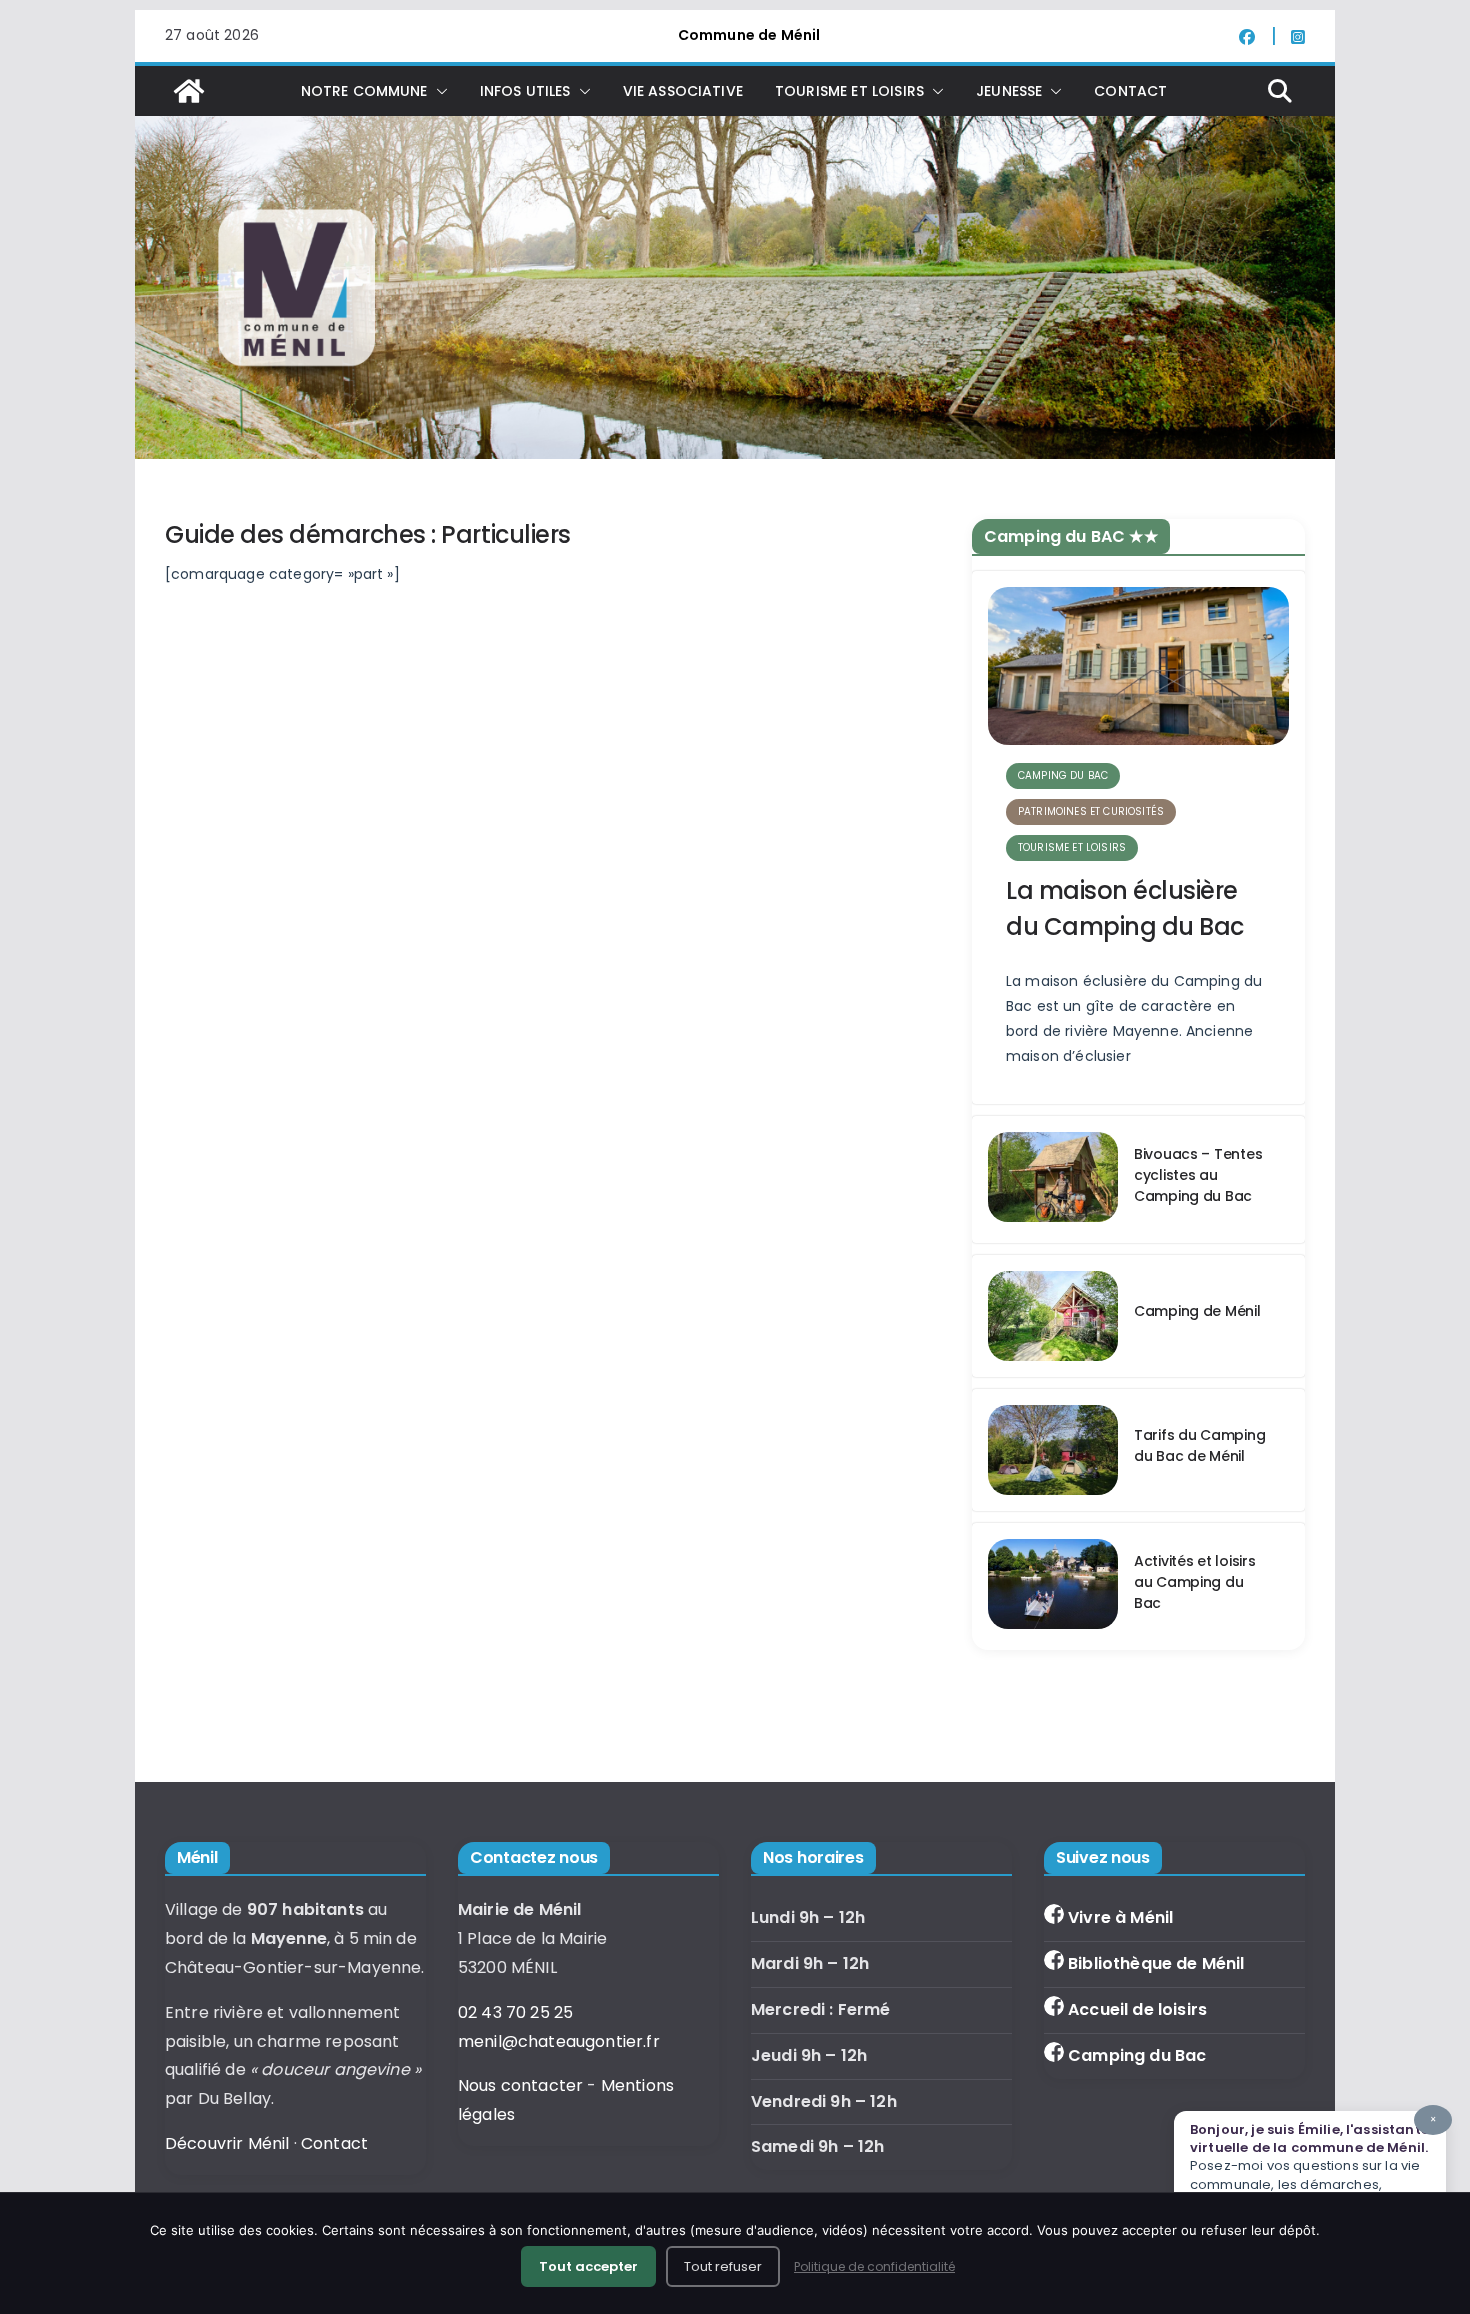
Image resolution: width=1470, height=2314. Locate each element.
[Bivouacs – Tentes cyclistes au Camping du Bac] (1053, 1179)
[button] (438, 91)
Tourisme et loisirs (1072, 847)
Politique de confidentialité (874, 2266)
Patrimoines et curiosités (1091, 811)
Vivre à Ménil (1120, 1917)
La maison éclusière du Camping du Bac (1125, 908)
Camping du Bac (1137, 2055)
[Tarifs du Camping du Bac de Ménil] (1053, 1450)
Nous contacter (520, 2085)
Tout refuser (723, 2266)
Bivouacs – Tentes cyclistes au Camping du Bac (1198, 1175)
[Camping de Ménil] (1053, 1316)
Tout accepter (588, 2266)
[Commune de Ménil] (189, 91)
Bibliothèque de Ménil (1156, 1963)
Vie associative (683, 91)
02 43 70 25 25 (515, 2012)
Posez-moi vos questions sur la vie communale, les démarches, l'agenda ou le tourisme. (1313, 2162)
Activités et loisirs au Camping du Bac (1194, 1582)
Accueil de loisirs (1137, 2009)
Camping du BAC (1063, 775)
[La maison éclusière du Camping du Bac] (1138, 666)
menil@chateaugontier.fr (559, 2041)
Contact (1130, 91)
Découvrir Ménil (227, 2143)
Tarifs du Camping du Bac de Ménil (1199, 1445)
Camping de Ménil (1197, 1311)
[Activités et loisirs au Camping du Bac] (1053, 1586)
